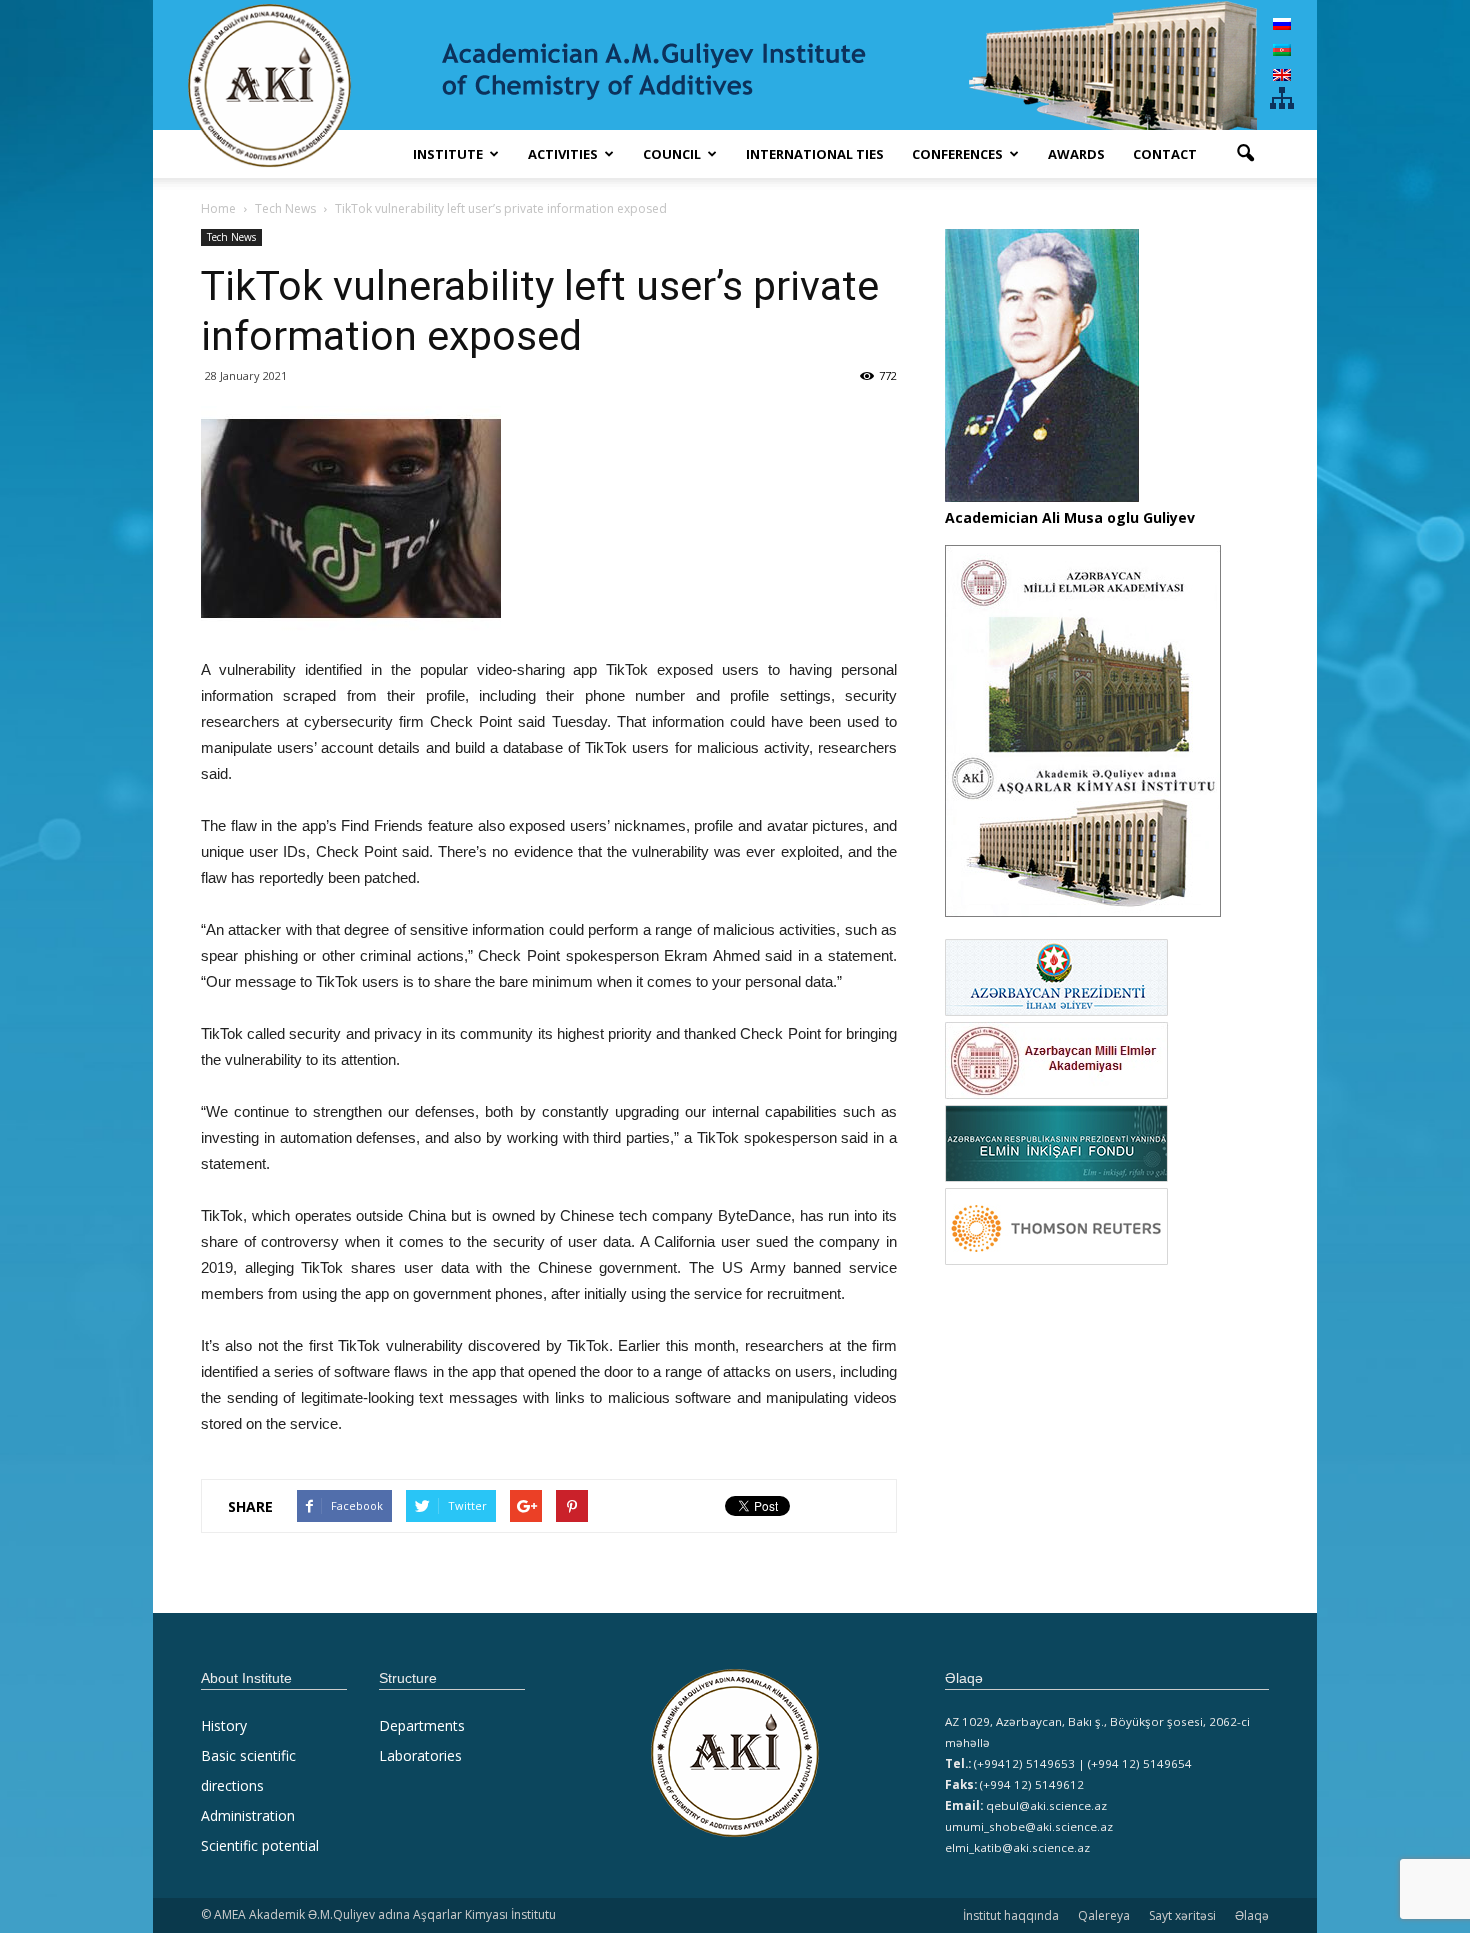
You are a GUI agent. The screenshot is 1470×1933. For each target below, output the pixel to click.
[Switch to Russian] (1282, 23)
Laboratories (420, 1755)
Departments (422, 1725)
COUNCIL (672, 154)
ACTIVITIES (563, 154)
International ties (815, 154)
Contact (1165, 154)
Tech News (231, 237)
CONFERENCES (957, 154)
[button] (1245, 154)
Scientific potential (260, 1845)
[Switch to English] (1282, 74)
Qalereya (1104, 1915)
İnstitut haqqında (1011, 1915)
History (224, 1725)
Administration (248, 1815)
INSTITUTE (448, 154)
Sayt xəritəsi (1182, 1915)
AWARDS (1076, 154)
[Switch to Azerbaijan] (1282, 48)
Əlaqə (1252, 1915)
